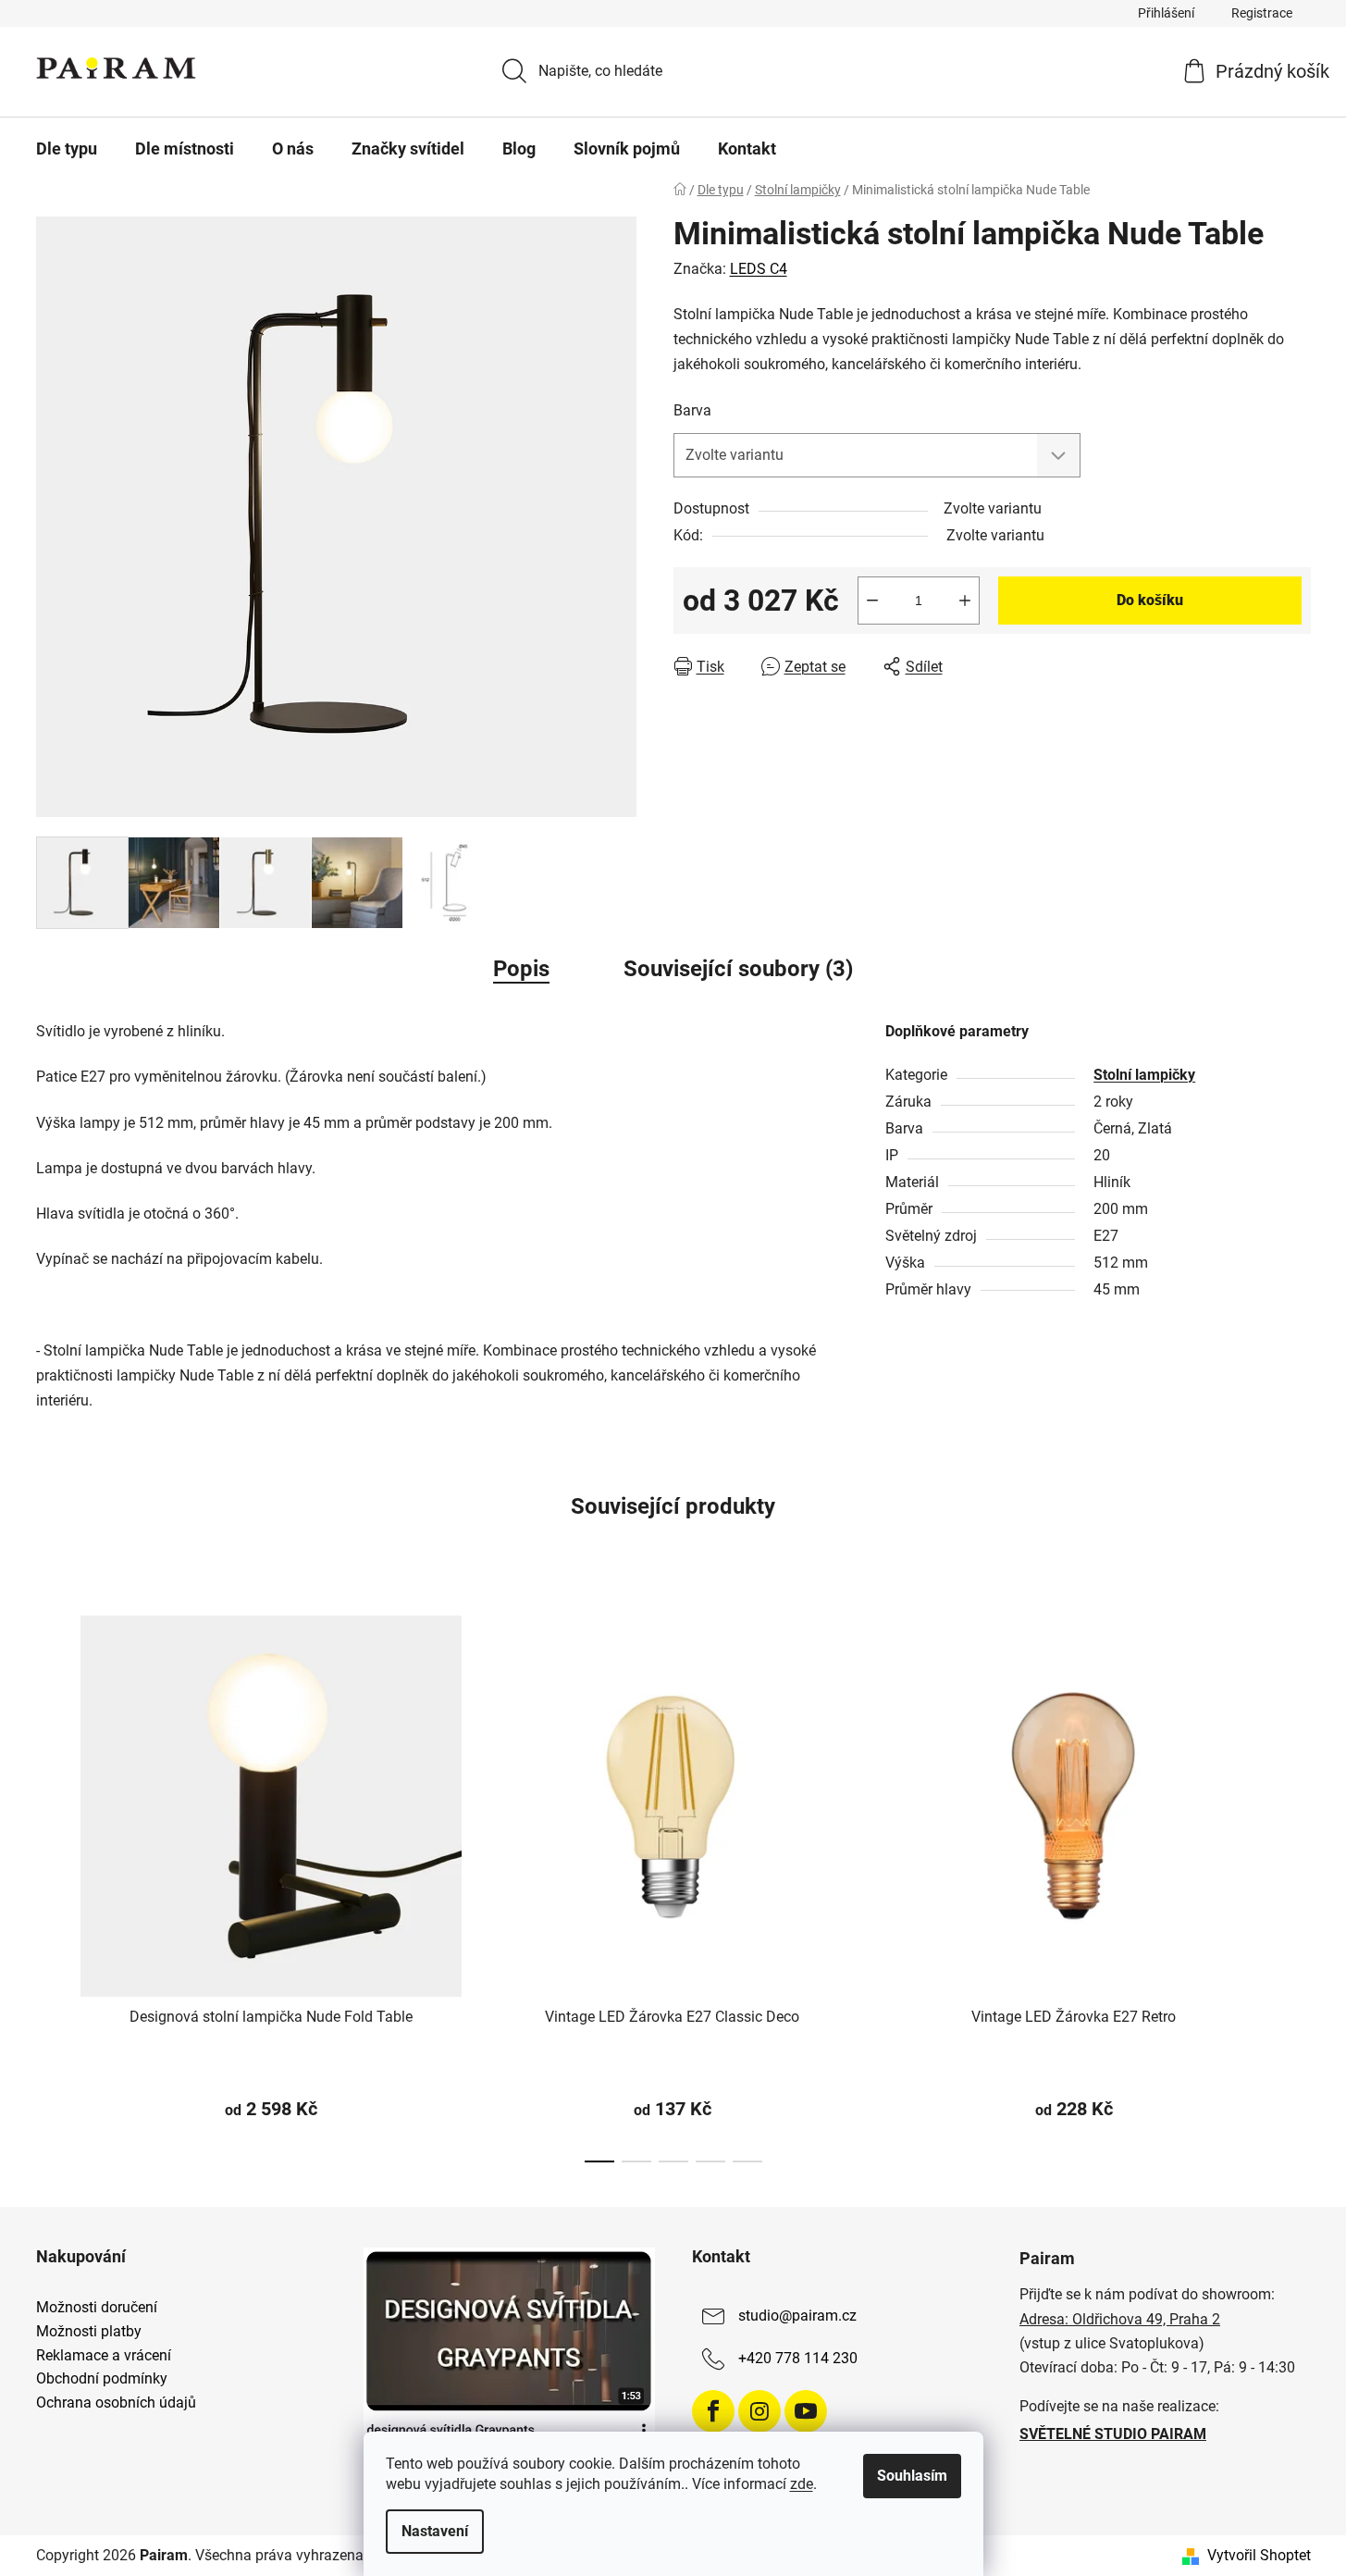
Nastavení (435, 2531)
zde (802, 2484)
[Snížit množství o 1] (872, 601)
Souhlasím (912, 2476)
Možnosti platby (89, 2332)
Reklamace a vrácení (104, 2356)
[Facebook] (713, 2411)
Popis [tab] (521, 969)
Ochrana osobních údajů (116, 2403)
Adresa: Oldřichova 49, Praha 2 (1120, 2319)
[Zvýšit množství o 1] (965, 601)
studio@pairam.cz (797, 2316)
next (1296, 1883)
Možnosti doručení (97, 2308)
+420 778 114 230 (798, 2359)
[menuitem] (67, 149)
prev (51, 1883)
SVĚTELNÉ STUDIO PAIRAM (1113, 2434)
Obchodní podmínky (102, 2379)
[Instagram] (759, 2411)
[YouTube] (806, 2411)
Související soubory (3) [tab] (738, 969)
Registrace (1262, 13)
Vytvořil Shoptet (1259, 2555)
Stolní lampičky (1144, 1075)
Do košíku (1150, 600)
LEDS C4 (759, 269)
